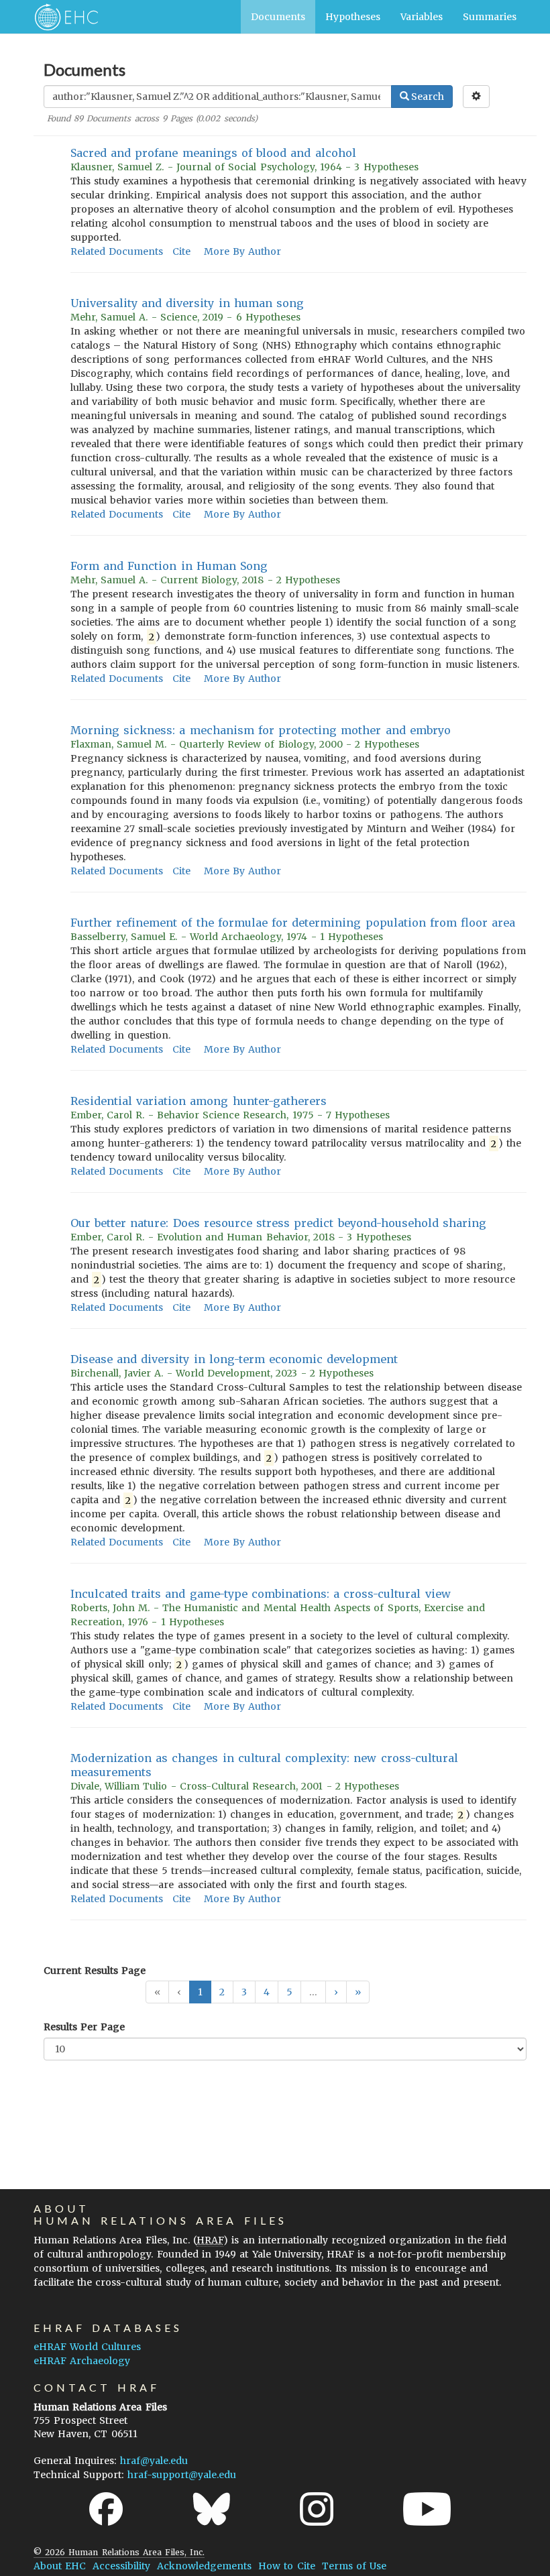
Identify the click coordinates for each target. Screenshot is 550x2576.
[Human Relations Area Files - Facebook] (106, 2509)
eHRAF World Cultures (87, 2347)
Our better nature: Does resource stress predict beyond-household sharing (278, 1223)
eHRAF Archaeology (82, 2361)
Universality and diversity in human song (187, 303)
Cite (181, 251)
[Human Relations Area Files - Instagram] (317, 2509)
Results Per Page (84, 2027)
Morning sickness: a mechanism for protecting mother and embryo (261, 730)
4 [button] (267, 1992)
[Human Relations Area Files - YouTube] (427, 2509)
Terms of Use (354, 2566)
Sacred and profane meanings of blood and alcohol (213, 153)
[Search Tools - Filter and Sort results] (476, 97)
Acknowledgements (204, 2566)
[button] (336, 1992)
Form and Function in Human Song (169, 566)
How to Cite (286, 2566)
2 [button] (222, 1992)
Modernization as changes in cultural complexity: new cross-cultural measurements (264, 1765)
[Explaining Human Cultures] (62, 17)
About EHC (60, 2566)
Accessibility (121, 2566)
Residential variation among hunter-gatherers (199, 1101)
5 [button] (289, 1992)
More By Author (242, 251)
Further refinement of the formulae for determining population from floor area (293, 923)
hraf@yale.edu (154, 2461)
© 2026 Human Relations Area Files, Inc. (119, 2552)
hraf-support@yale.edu (182, 2475)
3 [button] (244, 1992)
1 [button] (200, 1992)
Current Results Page (95, 1971)
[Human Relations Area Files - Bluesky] (212, 2509)
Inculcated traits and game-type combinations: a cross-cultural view (261, 1594)
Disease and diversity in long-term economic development (234, 1359)
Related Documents (117, 251)
